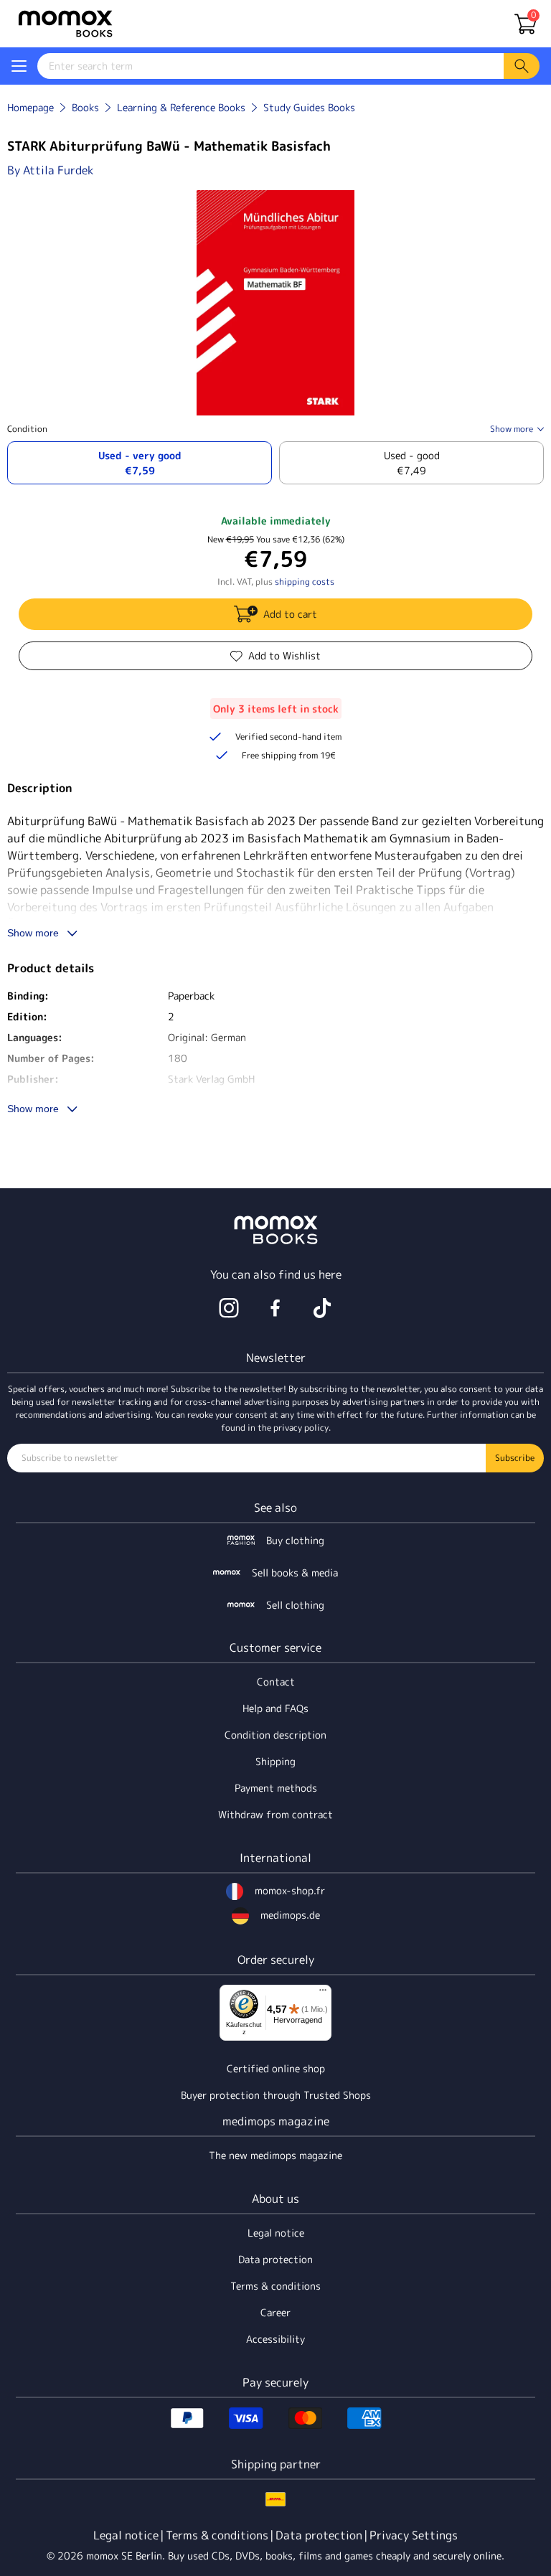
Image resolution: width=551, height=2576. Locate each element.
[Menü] (323, 1993)
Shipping (275, 1761)
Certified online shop (276, 2068)
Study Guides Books (309, 107)
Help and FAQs (275, 1708)
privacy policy (301, 1428)
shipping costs (305, 582)
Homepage (30, 107)
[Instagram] (229, 1308)
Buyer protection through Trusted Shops (276, 2095)
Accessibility (275, 2339)
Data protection (275, 2259)
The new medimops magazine (275, 2155)
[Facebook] (275, 1308)
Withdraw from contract (275, 1814)
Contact (276, 1682)
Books (85, 107)
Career (275, 2312)
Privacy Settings (414, 2535)
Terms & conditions (275, 2286)
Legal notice (276, 2233)
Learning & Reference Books (181, 107)
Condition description (275, 1735)
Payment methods (276, 1788)
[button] (19, 66)
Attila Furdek (58, 170)
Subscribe (515, 1458)
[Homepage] (65, 24)
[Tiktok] (322, 1308)
